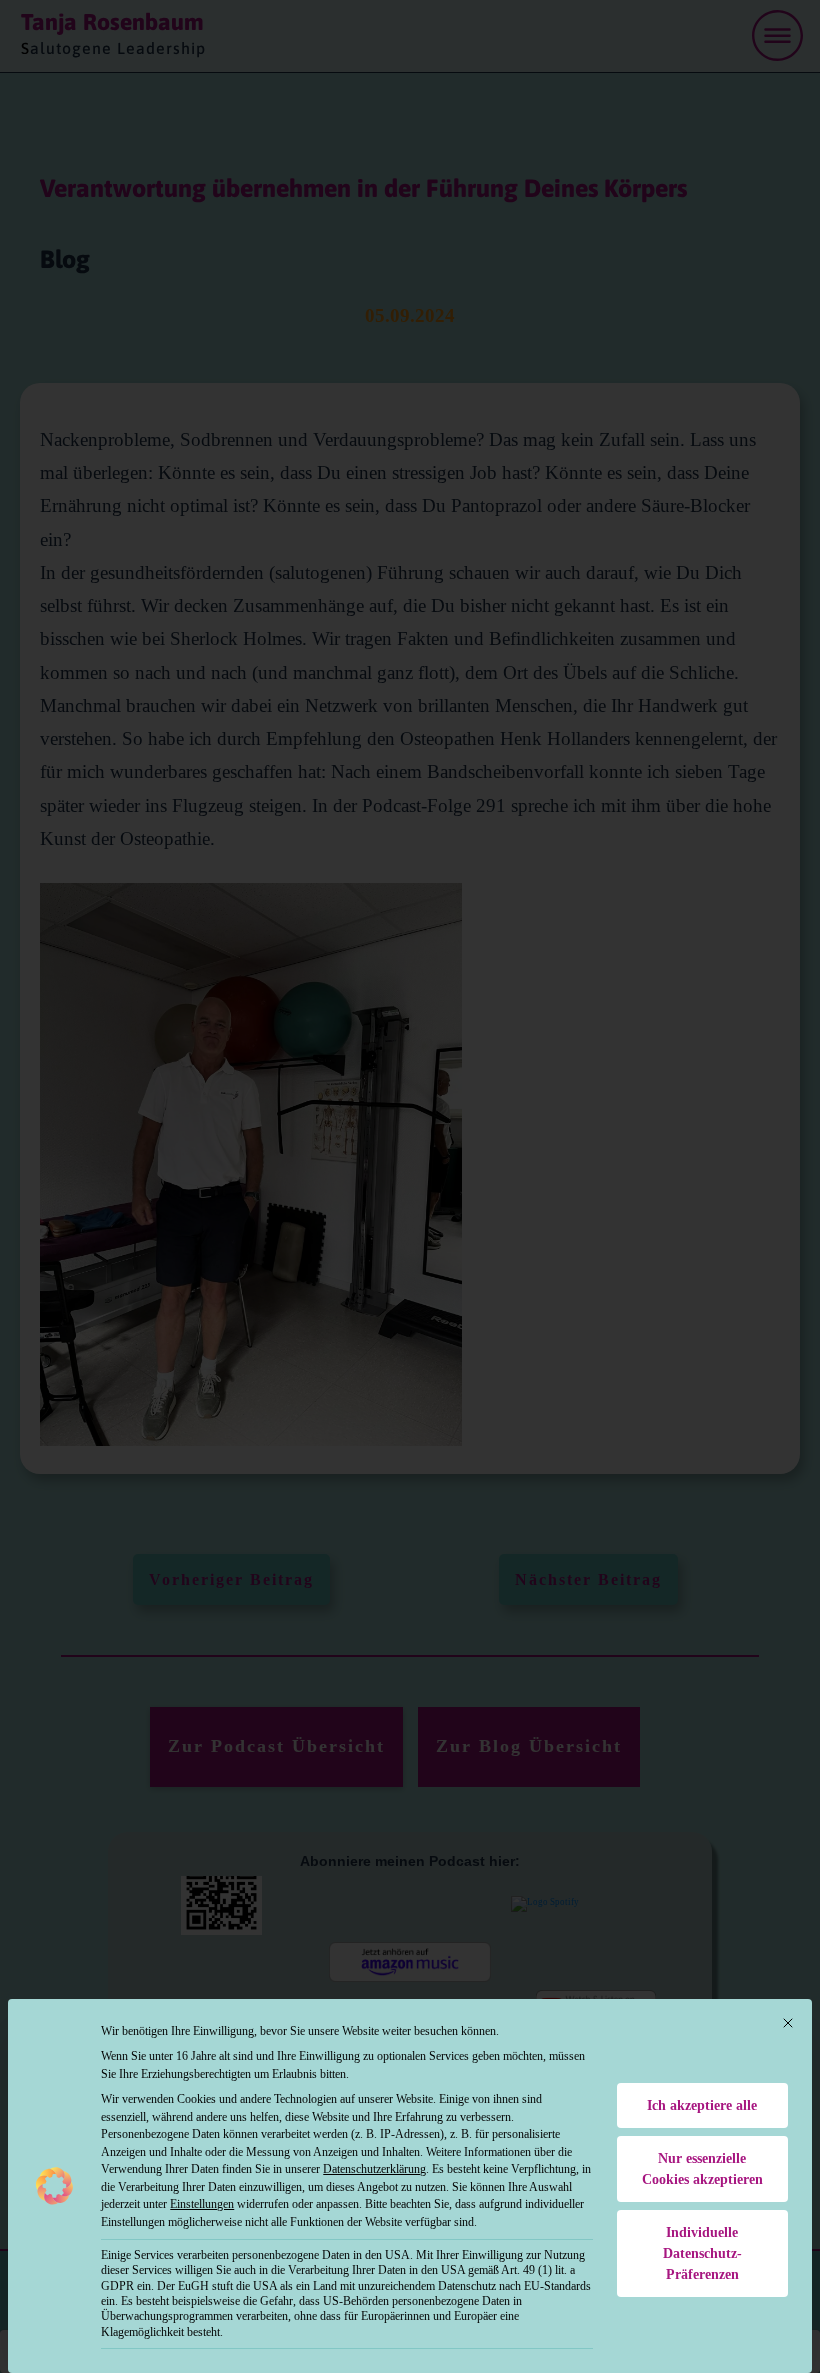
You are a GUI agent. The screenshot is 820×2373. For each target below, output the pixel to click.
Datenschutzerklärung (374, 2169)
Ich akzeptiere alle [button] (702, 2105)
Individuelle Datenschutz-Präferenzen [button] (702, 2253)
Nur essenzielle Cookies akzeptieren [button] (702, 2169)
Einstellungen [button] (202, 2204)
